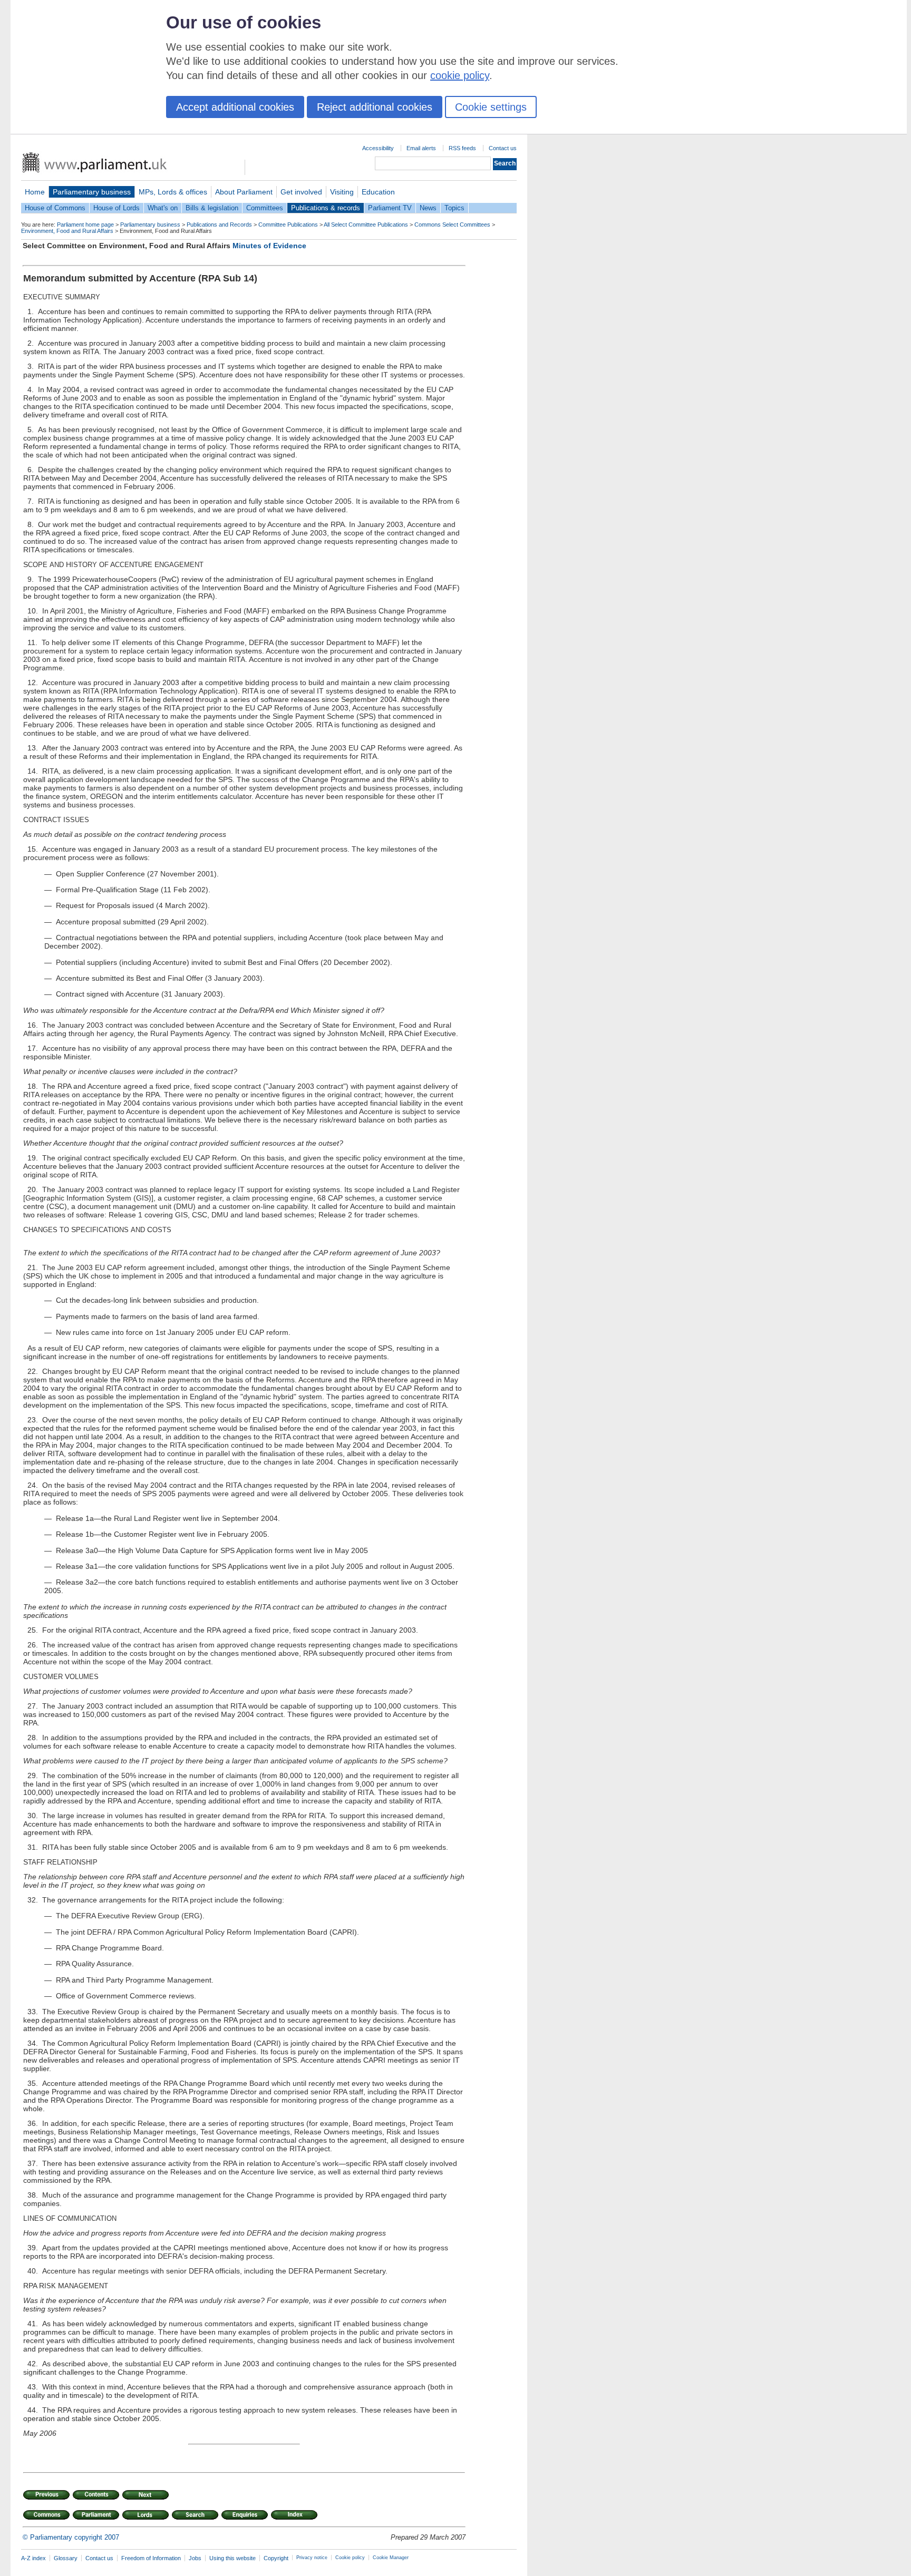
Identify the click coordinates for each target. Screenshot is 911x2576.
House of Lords (117, 208)
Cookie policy (350, 2558)
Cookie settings (491, 107)
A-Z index (33, 2558)
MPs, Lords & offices (173, 192)
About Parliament (244, 192)
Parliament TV (390, 208)
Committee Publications (288, 225)
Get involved (301, 192)
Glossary (66, 2558)
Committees (265, 208)
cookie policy (460, 75)
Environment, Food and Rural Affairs (67, 231)
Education (378, 192)
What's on (163, 208)
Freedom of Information (151, 2558)
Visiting (342, 192)
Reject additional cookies (375, 107)
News (428, 208)
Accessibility (378, 148)
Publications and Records (219, 225)
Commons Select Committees (452, 225)
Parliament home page (85, 225)
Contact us (503, 148)
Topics (454, 208)
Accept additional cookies (235, 107)
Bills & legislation (212, 208)
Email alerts (421, 148)
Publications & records (326, 208)
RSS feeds (462, 148)
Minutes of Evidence (269, 246)
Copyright (276, 2558)
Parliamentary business (92, 192)
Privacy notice (312, 2558)
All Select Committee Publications (366, 225)
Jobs (195, 2558)
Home (35, 192)
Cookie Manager (391, 2558)
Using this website (232, 2558)
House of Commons (55, 208)
